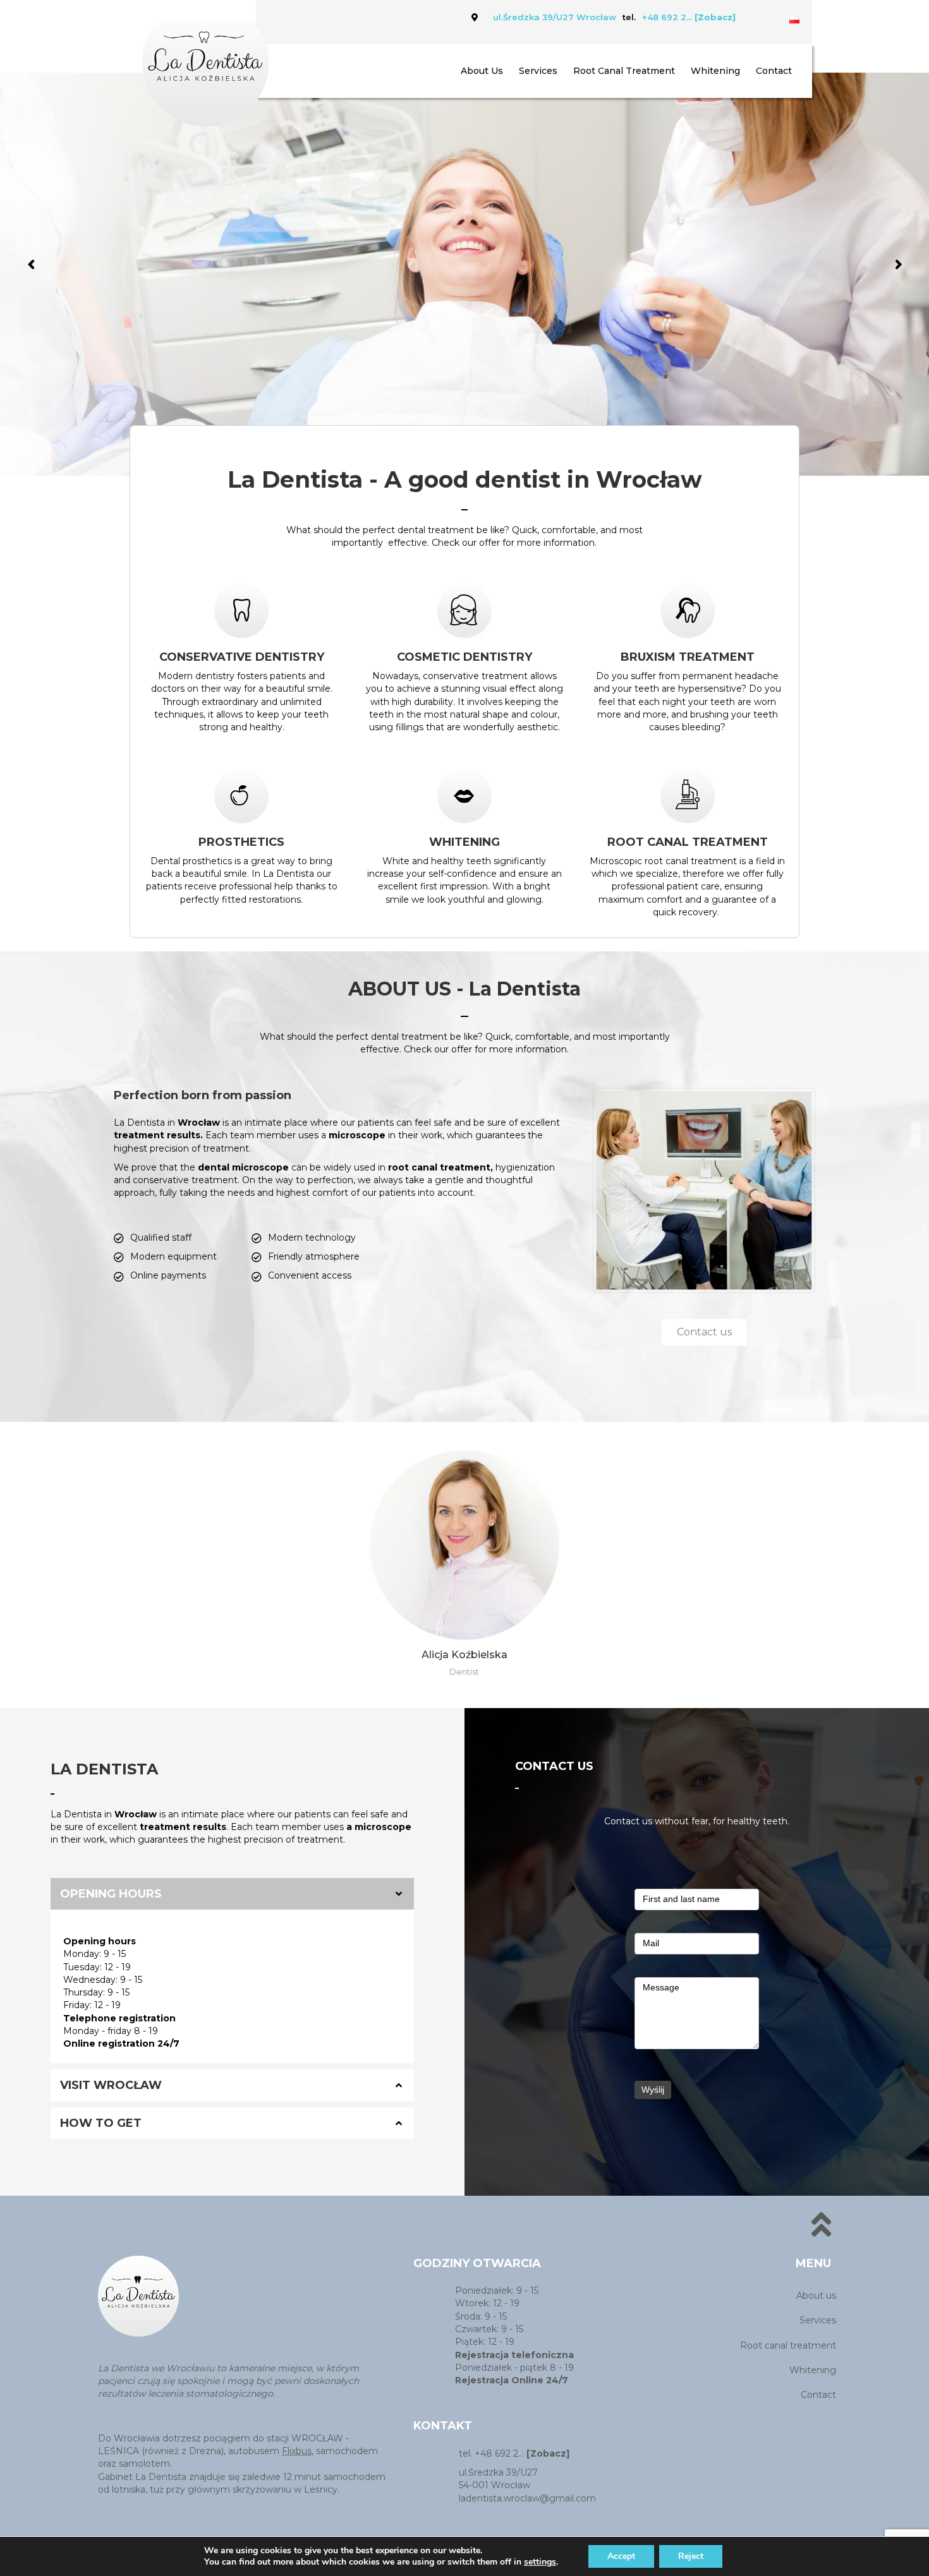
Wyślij (653, 2090)
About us (482, 71)
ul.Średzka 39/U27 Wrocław (555, 17)
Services (538, 71)
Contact (774, 71)
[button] (704, 1332)
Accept (621, 2556)
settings (540, 2562)
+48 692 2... (689, 17)
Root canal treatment (624, 71)
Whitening (715, 71)
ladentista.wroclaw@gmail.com (527, 2498)
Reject (691, 2556)
